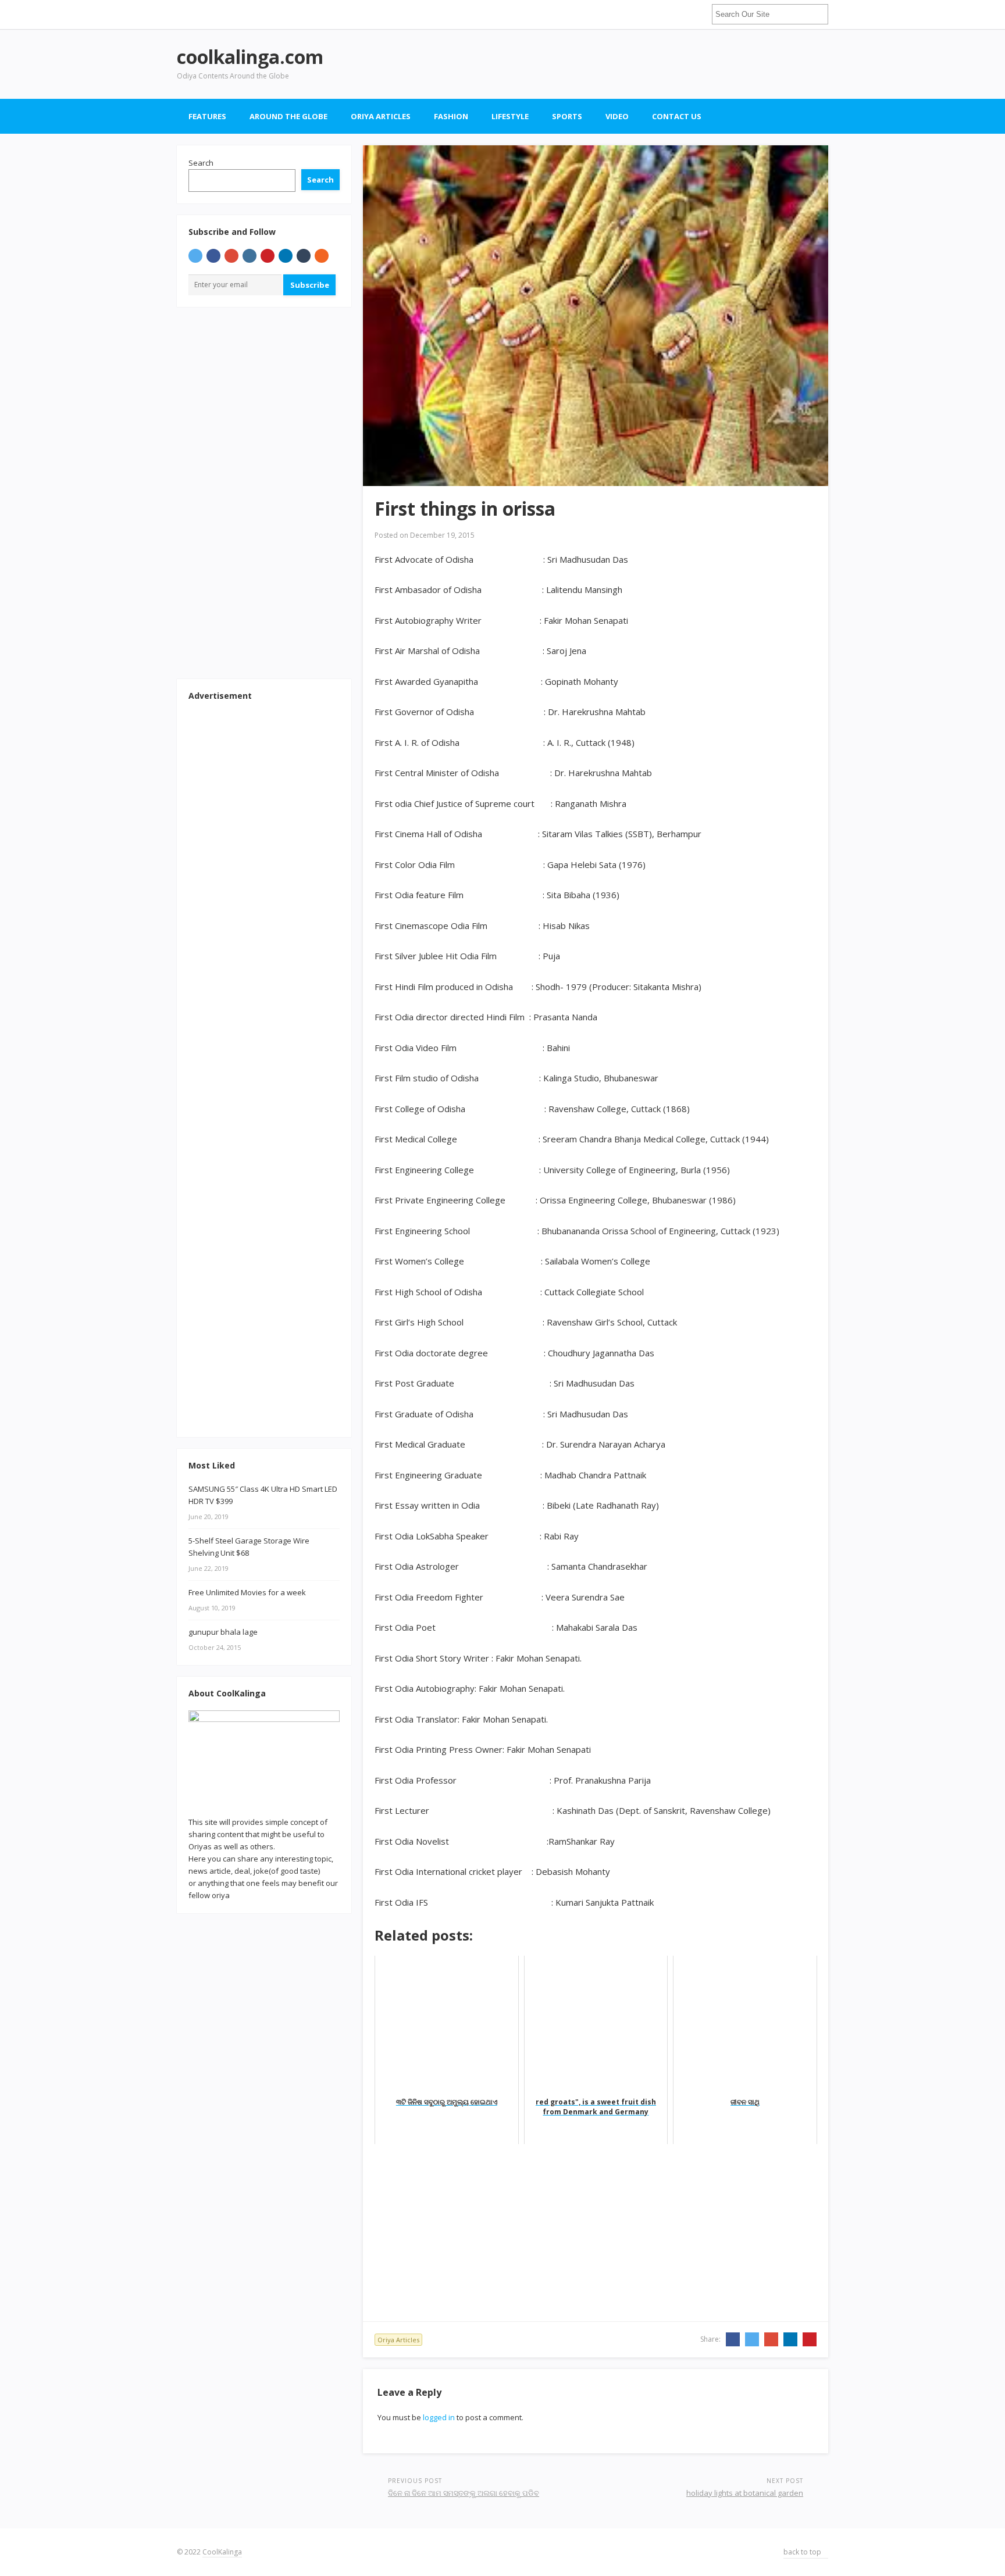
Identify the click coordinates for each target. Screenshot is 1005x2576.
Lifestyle (510, 116)
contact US (677, 116)
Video (617, 116)
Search (201, 163)
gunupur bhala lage (223, 1632)
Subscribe (310, 285)
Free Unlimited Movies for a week (247, 1592)
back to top (803, 2552)
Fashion (451, 116)
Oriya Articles (381, 116)
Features (207, 116)
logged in (439, 2417)
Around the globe (288, 116)
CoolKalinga (222, 2552)
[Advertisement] (616, 64)
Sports (567, 116)
